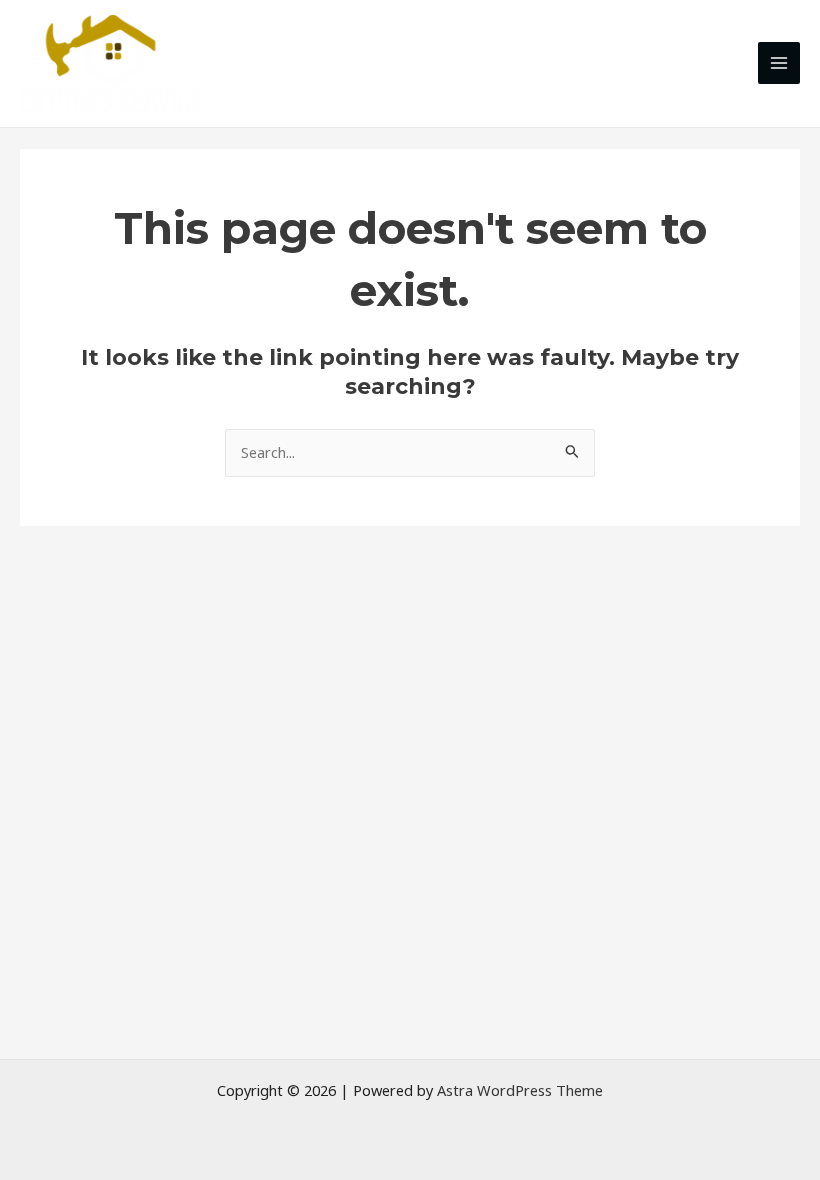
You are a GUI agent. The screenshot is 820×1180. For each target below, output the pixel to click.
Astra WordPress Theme (520, 1090)
